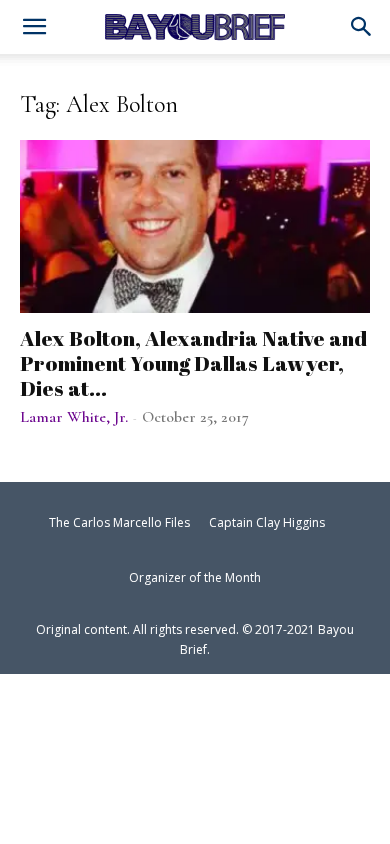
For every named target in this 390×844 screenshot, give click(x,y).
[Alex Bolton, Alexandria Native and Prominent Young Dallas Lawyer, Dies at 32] (195, 226)
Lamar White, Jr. (74, 417)
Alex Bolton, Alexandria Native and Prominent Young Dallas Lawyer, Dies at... (193, 363)
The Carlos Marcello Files (119, 522)
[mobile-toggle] (34, 29)
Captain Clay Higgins (267, 522)
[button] (362, 28)
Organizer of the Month (195, 577)
